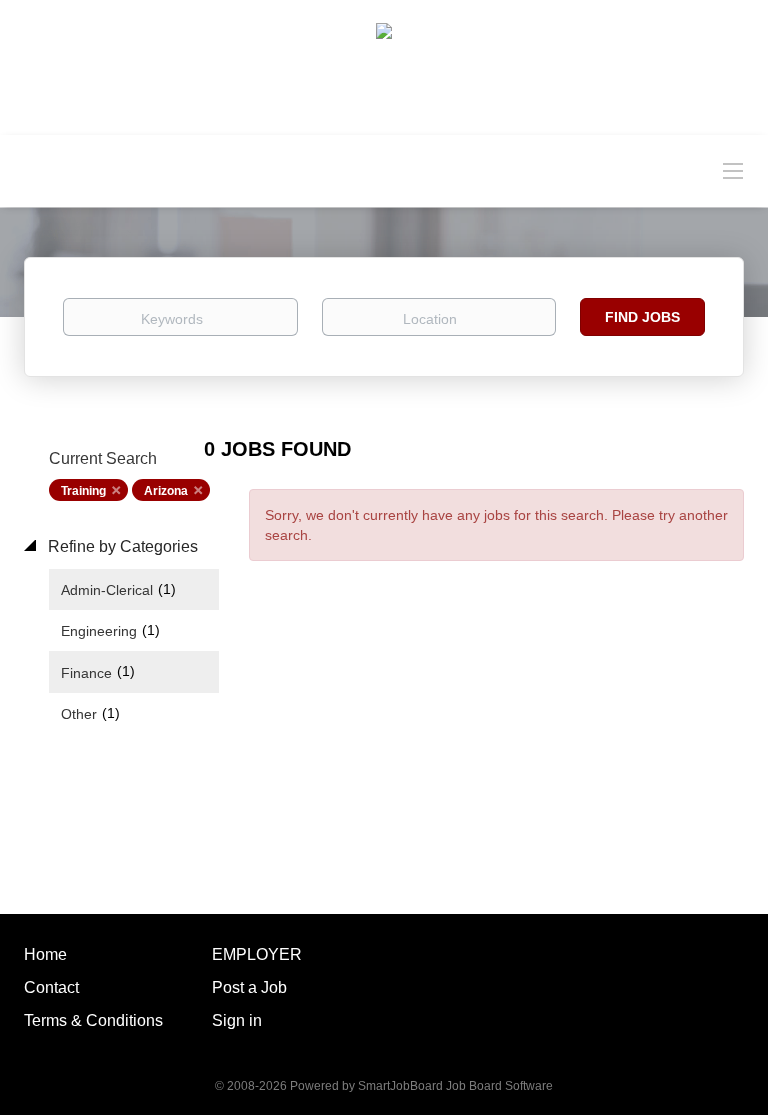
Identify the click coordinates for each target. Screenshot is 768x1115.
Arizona (166, 491)
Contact (51, 987)
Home (45, 954)
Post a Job (249, 987)
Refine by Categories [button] (121, 546)
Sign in (237, 1020)
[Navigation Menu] (733, 170)
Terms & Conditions (93, 1020)
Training (83, 491)
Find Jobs (642, 317)
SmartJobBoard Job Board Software (455, 1086)
